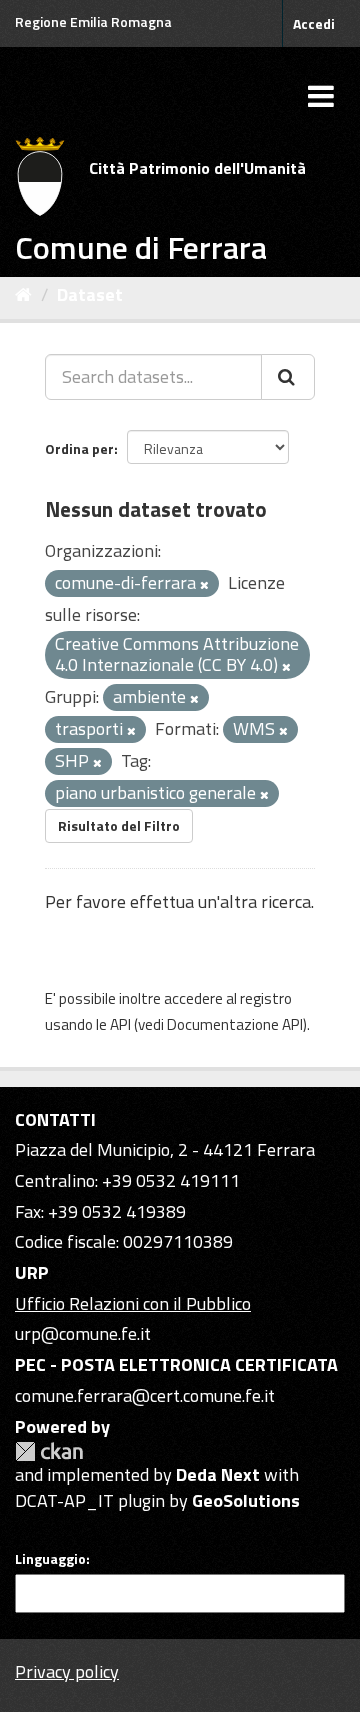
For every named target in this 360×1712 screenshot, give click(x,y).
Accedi (314, 23)
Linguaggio (50, 1559)
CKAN (49, 1451)
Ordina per (79, 448)
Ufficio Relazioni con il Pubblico (133, 1303)
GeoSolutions (246, 1500)
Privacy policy (67, 1671)
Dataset (90, 294)
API (120, 1024)
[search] (288, 377)
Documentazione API (235, 1024)
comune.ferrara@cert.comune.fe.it (145, 1395)
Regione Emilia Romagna (93, 21)
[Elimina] (204, 585)
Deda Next (218, 1474)
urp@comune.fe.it (83, 1333)
